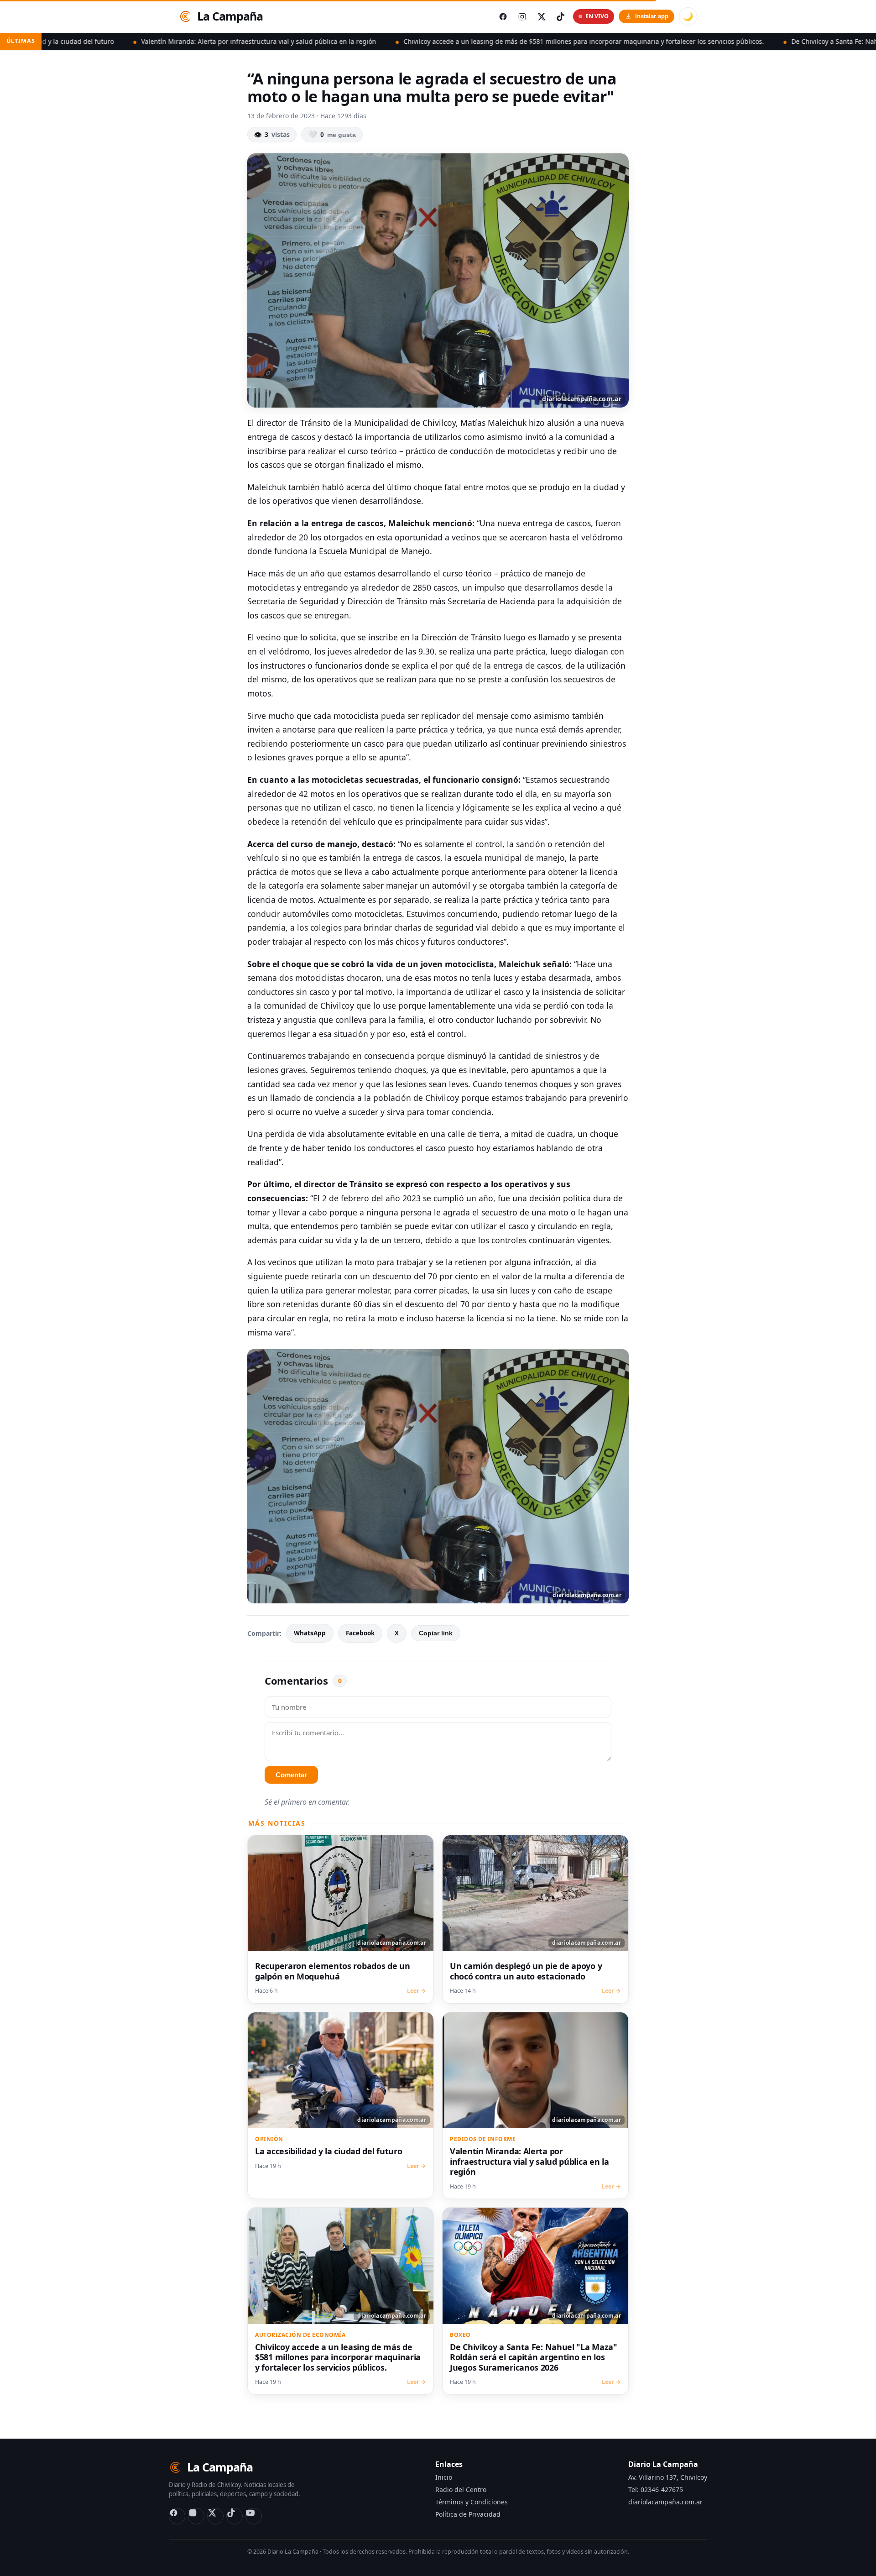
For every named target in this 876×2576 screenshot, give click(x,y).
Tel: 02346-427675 (656, 2490)
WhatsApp (310, 1633)
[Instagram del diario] (522, 16)
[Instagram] (196, 2516)
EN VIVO (597, 16)
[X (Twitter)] (215, 2516)
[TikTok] (235, 2516)
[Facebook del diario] (503, 16)
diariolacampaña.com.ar (665, 2502)
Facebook (360, 1633)
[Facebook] (177, 2516)
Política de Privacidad (468, 2514)
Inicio (444, 2477)
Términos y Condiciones (472, 2502)
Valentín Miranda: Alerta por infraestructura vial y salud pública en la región (135, 41)
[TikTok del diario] (560, 16)
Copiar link (436, 1633)
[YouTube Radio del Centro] (254, 2516)
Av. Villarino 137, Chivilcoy (668, 2477)
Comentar (291, 1775)
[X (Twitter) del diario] (541, 16)
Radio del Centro (461, 2490)
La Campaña (230, 16)
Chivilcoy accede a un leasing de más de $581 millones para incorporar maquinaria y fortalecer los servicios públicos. (460, 41)
